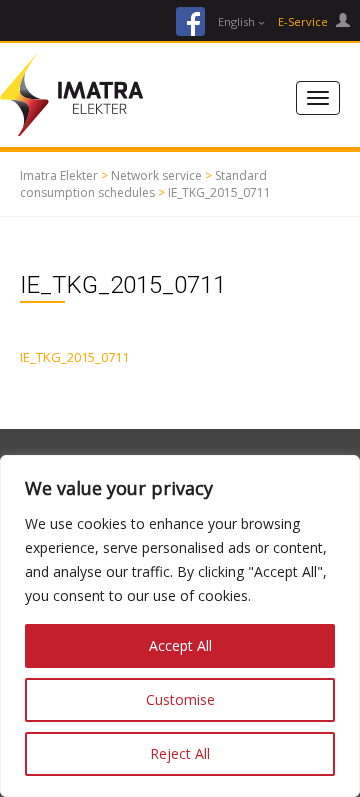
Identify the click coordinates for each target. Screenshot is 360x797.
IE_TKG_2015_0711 (219, 192)
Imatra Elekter (59, 175)
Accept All (180, 645)
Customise (180, 699)
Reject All (180, 753)
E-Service (304, 21)
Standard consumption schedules (143, 184)
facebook (190, 21)
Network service (156, 175)
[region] (180, 626)
